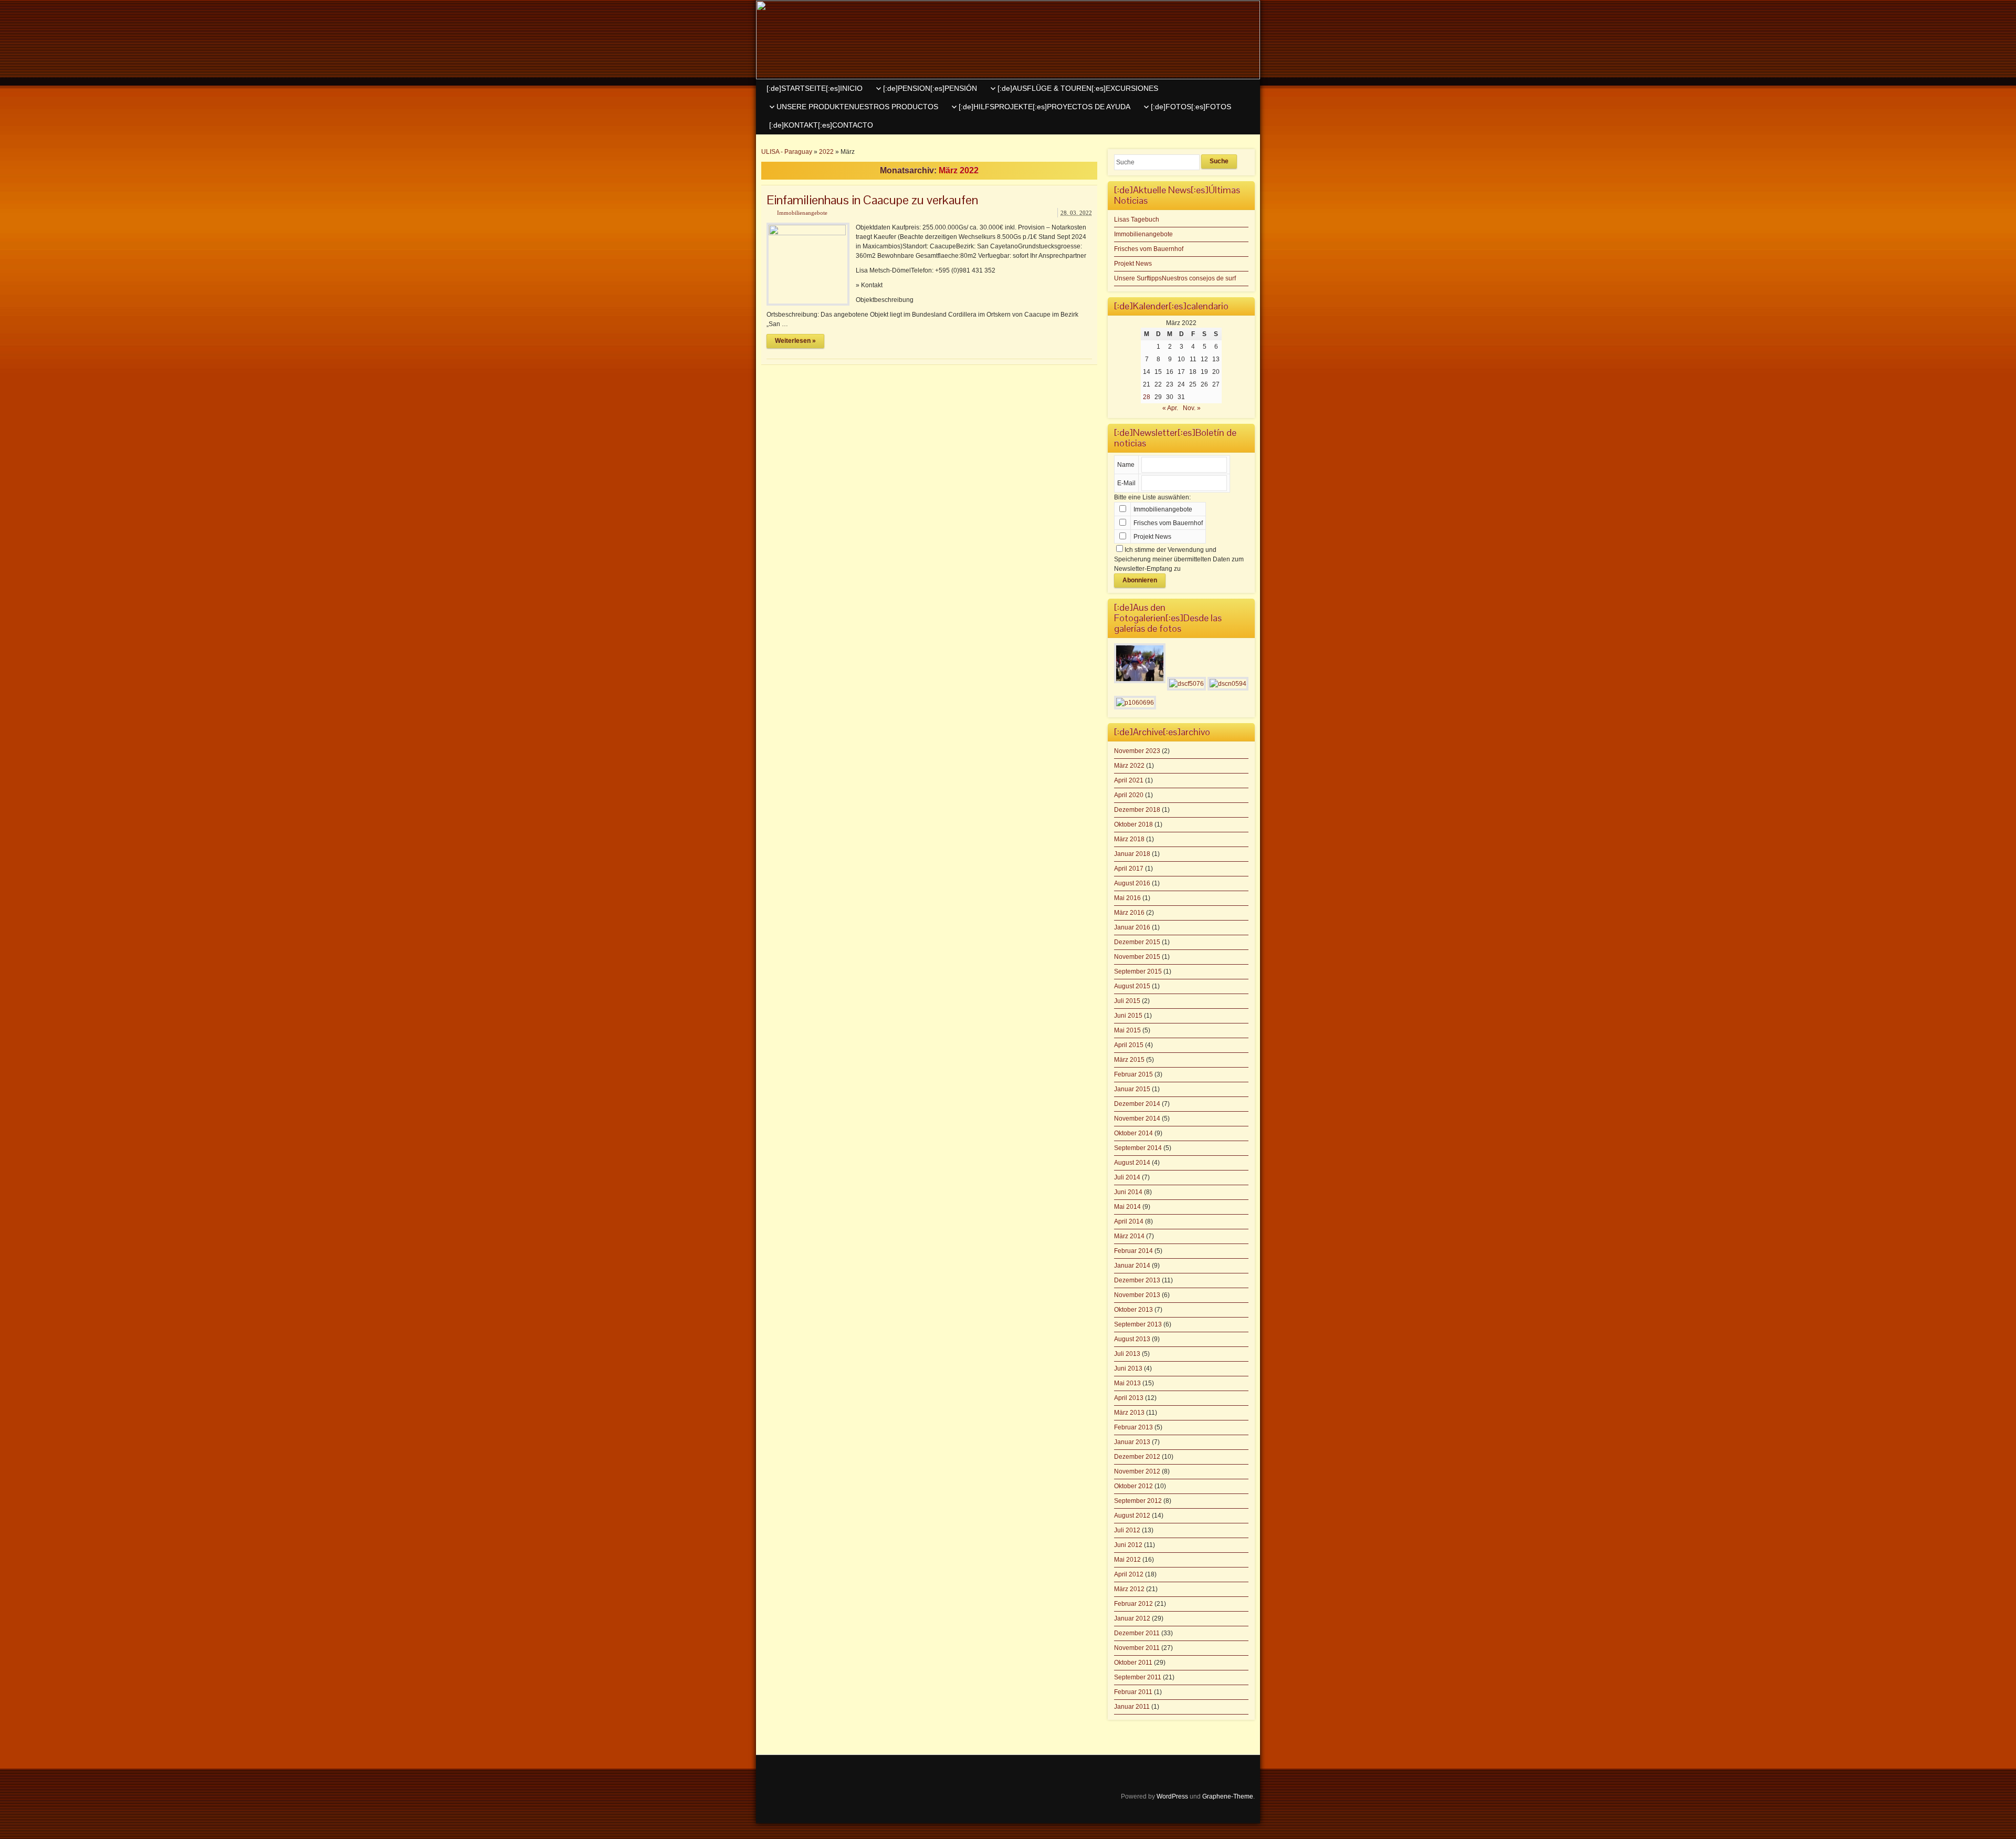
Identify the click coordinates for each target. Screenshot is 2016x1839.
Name (1126, 465)
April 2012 (1129, 1574)
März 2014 (1129, 1236)
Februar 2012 (1133, 1604)
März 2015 (1129, 1060)
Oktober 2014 (1133, 1133)
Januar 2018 (1132, 854)
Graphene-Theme (1228, 1796)
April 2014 (1129, 1221)
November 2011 (1137, 1648)
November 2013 (1137, 1295)
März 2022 (1129, 766)
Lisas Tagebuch (1137, 220)
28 (1147, 397)
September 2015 (1138, 971)
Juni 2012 (1128, 1545)
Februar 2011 (1133, 1692)
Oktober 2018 (1133, 824)
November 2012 (1137, 1471)
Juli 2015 (1127, 1001)
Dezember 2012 (1137, 1457)
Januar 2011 (1132, 1707)
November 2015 (1137, 957)
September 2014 (1138, 1148)
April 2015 (1129, 1045)
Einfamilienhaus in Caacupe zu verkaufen (872, 200)
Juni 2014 (1128, 1192)
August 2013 (1132, 1339)
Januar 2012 (1132, 1618)
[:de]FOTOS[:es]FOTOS (1191, 107)
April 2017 (1129, 869)
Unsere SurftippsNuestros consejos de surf (1175, 278)
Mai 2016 (1127, 898)
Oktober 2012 (1133, 1486)
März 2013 (1129, 1413)
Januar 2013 (1132, 1442)
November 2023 (1137, 751)
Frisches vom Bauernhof (1149, 249)
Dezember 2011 (1137, 1633)
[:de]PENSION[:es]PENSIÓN (930, 88)
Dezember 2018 (1137, 810)
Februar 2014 (1133, 1251)
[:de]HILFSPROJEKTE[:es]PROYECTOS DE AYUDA (1044, 107)
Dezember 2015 (1137, 942)
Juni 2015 (1128, 1016)
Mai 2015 (1127, 1030)
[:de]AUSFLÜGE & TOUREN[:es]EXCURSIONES (1078, 88)
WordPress (1172, 1796)
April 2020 (1129, 795)
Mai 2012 (1127, 1560)
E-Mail (1126, 483)
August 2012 (1132, 1516)
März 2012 (1129, 1589)
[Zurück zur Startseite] (1008, 40)
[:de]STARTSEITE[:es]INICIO (815, 88)
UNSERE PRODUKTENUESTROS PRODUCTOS (857, 107)
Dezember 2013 (1137, 1280)
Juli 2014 (1127, 1177)
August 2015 (1132, 986)
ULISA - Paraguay (787, 152)
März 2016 (1129, 913)
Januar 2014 (1132, 1266)
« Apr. (1170, 408)
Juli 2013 (1127, 1354)
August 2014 (1132, 1163)
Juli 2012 (1127, 1530)
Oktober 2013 (1133, 1310)
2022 (826, 152)
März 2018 (1129, 839)
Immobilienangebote (802, 213)
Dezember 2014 (1137, 1104)
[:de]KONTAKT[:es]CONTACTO (821, 125)
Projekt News (1133, 264)
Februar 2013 (1133, 1427)
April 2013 (1129, 1398)
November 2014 (1137, 1119)
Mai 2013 (1127, 1383)
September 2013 (1138, 1324)
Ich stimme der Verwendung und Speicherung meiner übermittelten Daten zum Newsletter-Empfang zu (1179, 559)
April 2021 (1129, 780)
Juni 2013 (1128, 1368)
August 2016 (1132, 883)
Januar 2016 (1132, 927)
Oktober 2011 (1133, 1663)
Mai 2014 (1127, 1207)
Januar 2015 (1132, 1089)
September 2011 (1138, 1677)
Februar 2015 (1133, 1074)
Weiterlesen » (795, 341)
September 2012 (1138, 1501)
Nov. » (1192, 408)
